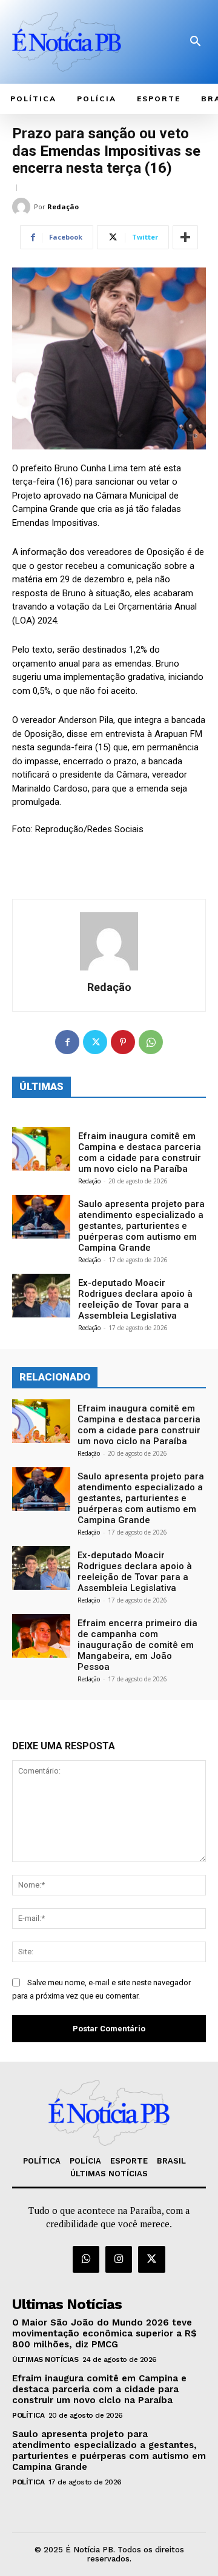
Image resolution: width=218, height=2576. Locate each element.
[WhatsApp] (151, 1042)
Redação (63, 207)
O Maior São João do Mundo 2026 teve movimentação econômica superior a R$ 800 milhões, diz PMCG (104, 2333)
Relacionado (55, 1377)
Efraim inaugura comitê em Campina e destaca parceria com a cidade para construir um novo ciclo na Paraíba (140, 1152)
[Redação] (23, 207)
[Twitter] (95, 1042)
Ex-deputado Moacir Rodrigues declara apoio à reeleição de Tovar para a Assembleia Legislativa (135, 1299)
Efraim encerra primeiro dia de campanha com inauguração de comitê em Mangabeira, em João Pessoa (137, 1645)
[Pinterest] (123, 1042)
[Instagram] (119, 2259)
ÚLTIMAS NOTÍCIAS (45, 2359)
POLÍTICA (28, 2415)
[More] (185, 237)
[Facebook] (67, 1042)
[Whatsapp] (86, 2259)
